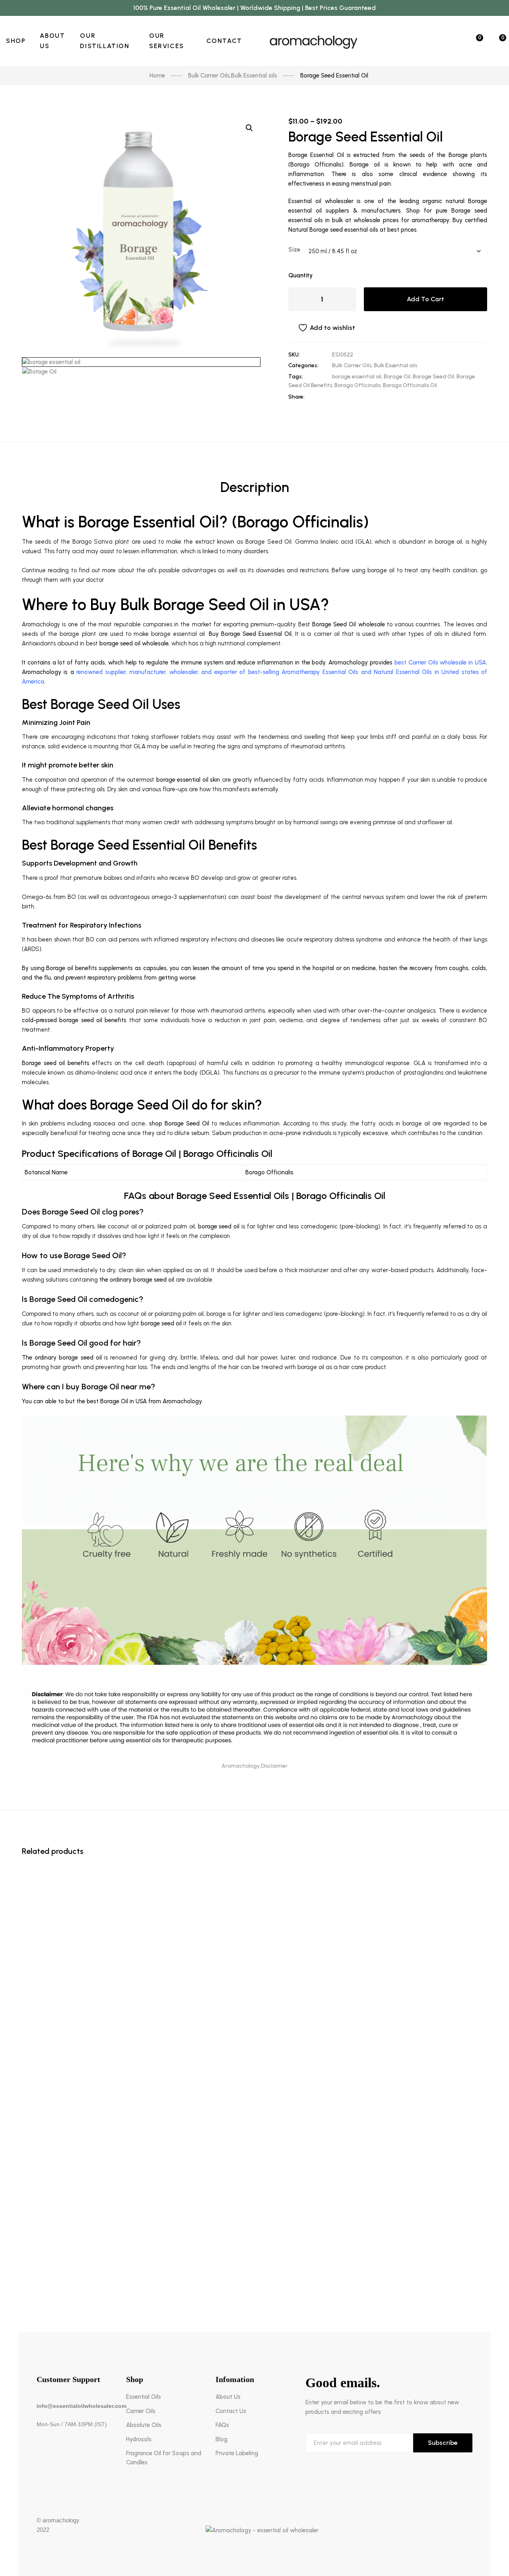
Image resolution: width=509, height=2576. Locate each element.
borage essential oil (357, 377)
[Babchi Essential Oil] (254, 1981)
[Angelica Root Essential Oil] (254, 2139)
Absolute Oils (144, 2425)
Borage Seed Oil (433, 377)
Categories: (303, 365)
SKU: (294, 355)
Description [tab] (255, 487)
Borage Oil (397, 377)
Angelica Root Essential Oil (255, 2210)
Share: (296, 397)
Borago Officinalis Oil (410, 385)
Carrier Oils (141, 2411)
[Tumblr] (373, 397)
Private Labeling (237, 2453)
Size (294, 250)
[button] (249, 128)
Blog (221, 2439)
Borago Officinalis (357, 385)
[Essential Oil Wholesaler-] (314, 41)
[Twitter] (348, 397)
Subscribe (443, 2443)
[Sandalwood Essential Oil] (254, 2039)
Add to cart (425, 299)
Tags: (296, 377)
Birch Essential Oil (255, 2267)
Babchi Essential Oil (255, 2009)
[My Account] (453, 41)
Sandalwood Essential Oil (255, 2067)
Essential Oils (144, 2397)
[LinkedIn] (360, 397)
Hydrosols (139, 2439)
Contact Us (231, 2411)
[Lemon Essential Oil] (254, 1866)
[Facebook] (336, 397)
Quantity (300, 275)
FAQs (222, 2425)
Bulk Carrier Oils (352, 365)
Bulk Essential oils (395, 365)
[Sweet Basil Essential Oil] (254, 1924)
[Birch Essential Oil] (254, 2239)
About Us (228, 2397)
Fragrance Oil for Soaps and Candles (164, 2458)
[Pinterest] (385, 397)
